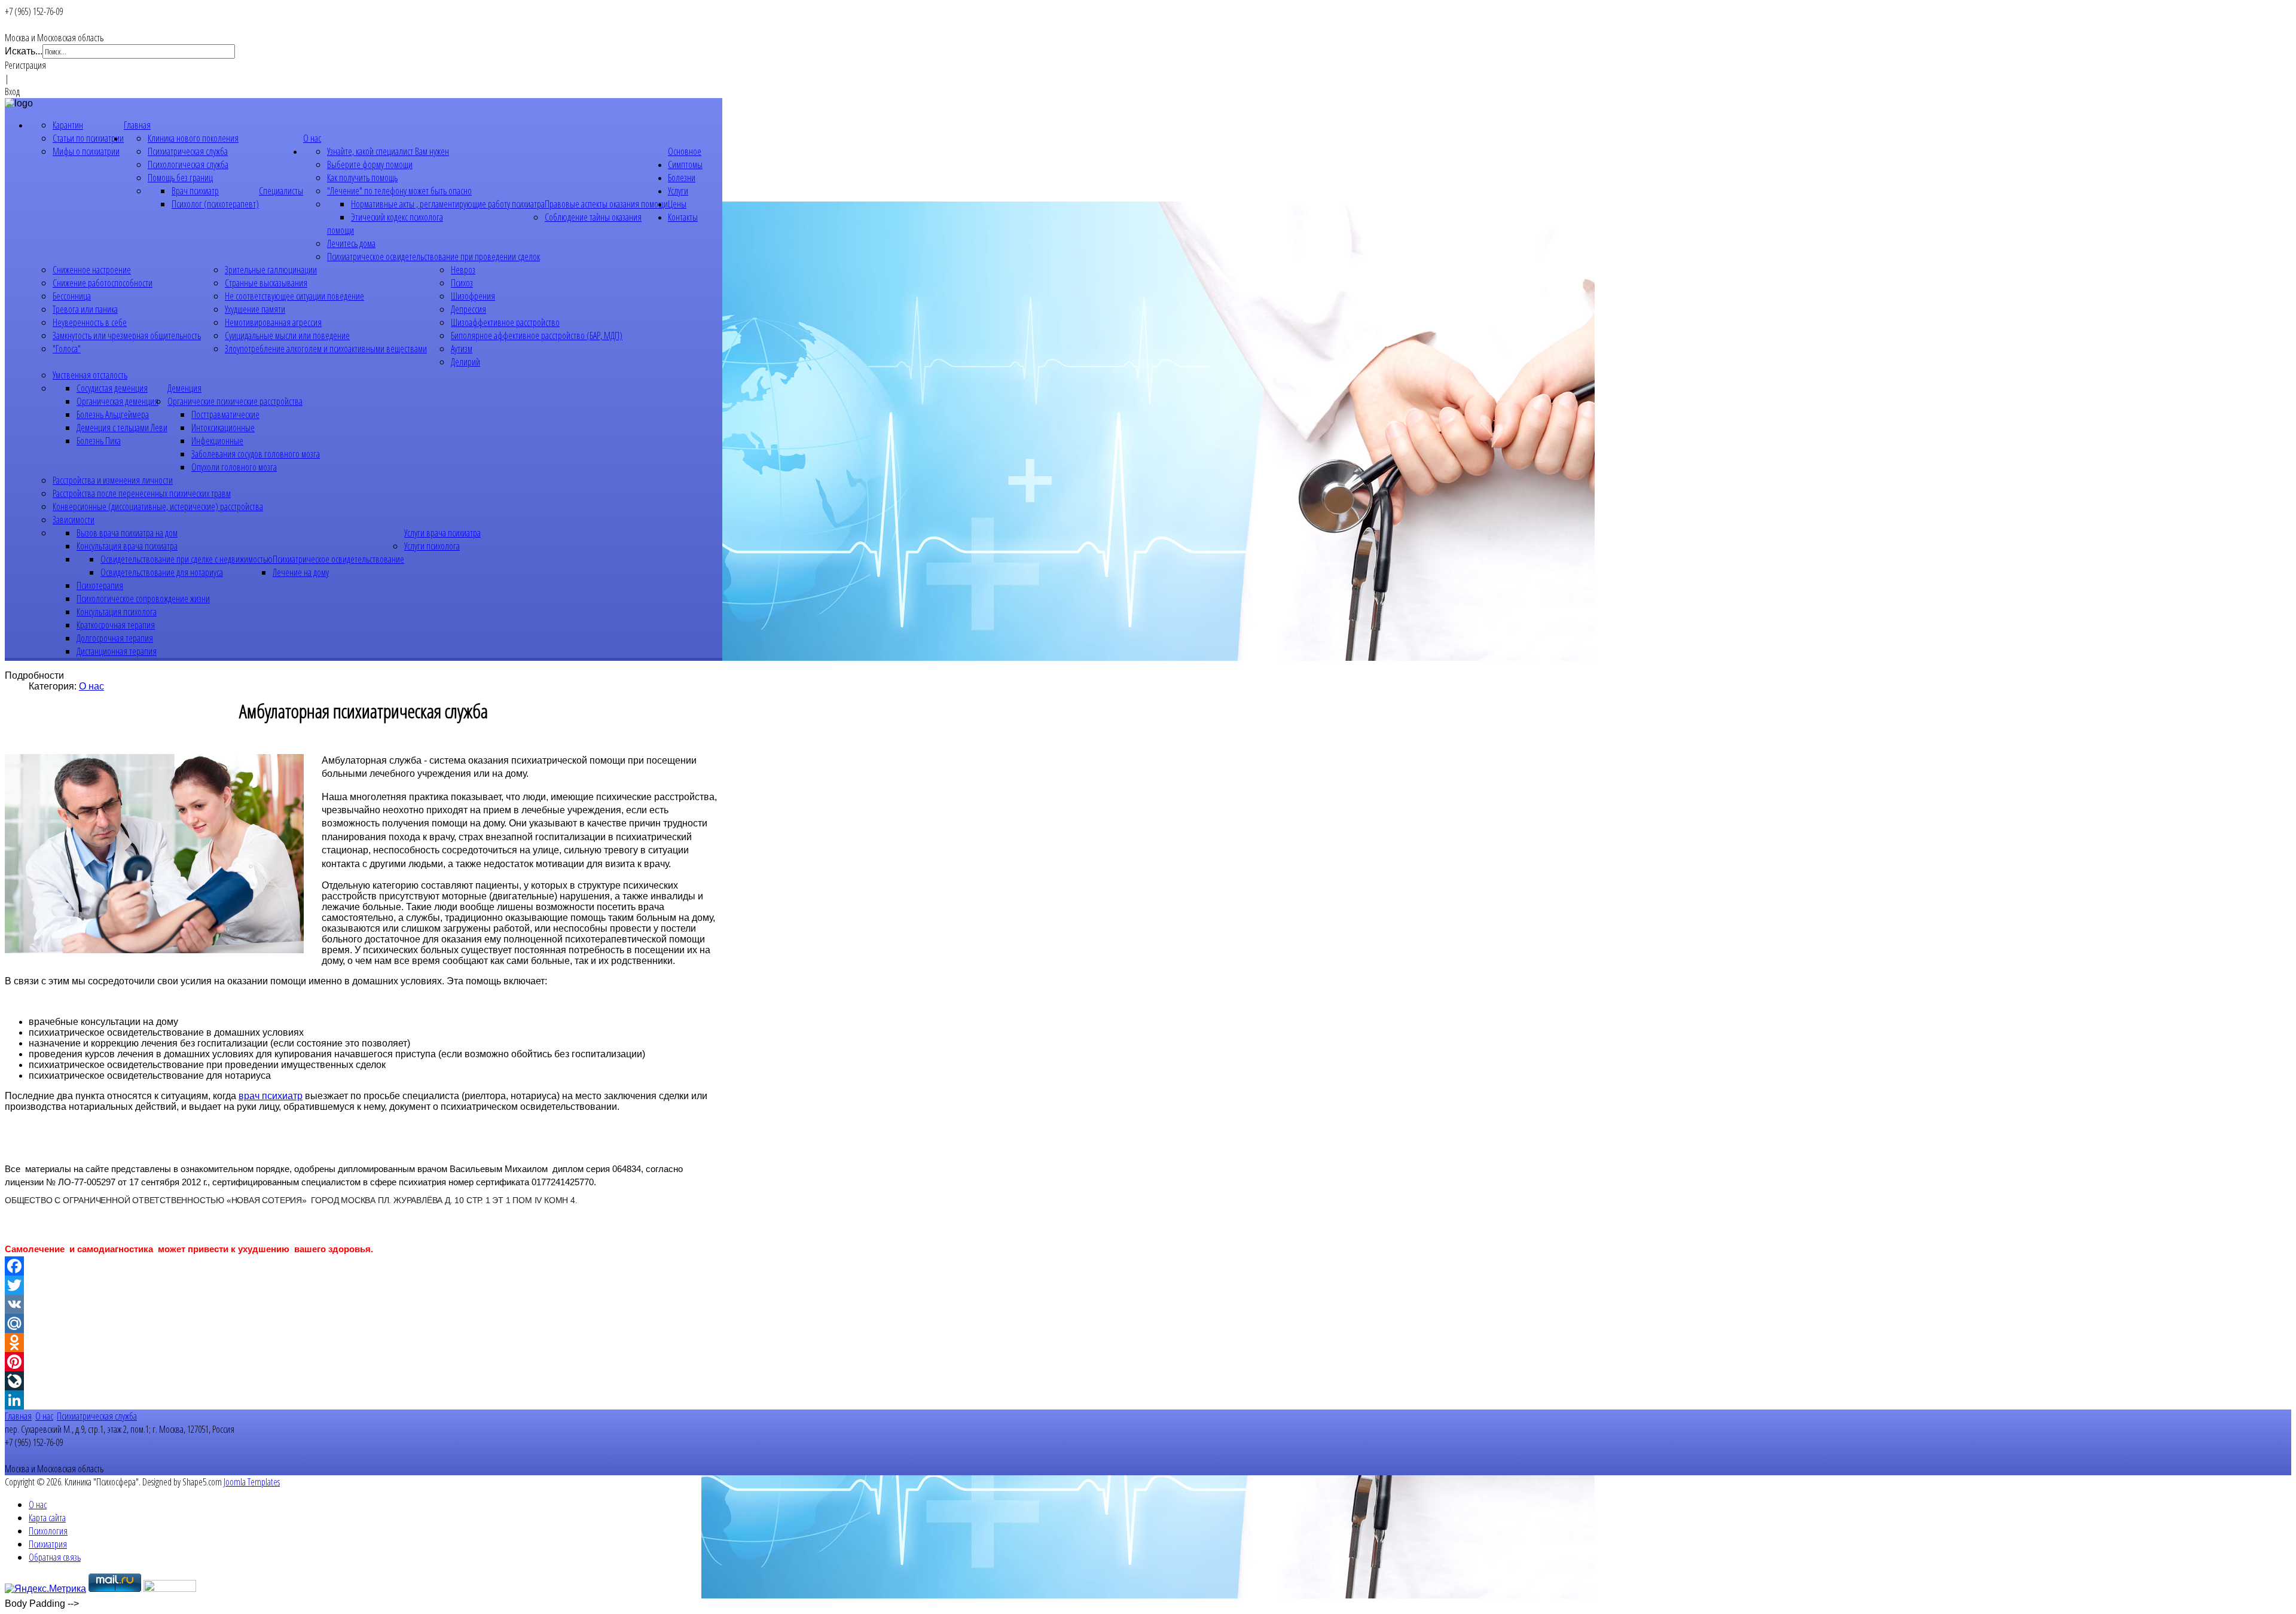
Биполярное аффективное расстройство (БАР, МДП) (537, 335)
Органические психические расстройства (235, 401)
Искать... (24, 51)
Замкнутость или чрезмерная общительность (127, 335)
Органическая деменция (117, 401)
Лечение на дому (301, 572)
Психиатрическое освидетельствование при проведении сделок (433, 257)
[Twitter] (364, 1285)
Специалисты (281, 191)
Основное (685, 151)
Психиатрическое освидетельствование (338, 559)
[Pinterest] (364, 1362)
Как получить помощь (362, 178)
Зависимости (74, 520)
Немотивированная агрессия (273, 322)
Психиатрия (48, 1544)
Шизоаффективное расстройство (505, 322)
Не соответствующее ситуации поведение (294, 296)
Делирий (465, 362)
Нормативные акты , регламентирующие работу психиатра (448, 204)
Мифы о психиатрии (86, 151)
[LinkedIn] (364, 1400)
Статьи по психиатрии (88, 138)
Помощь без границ (180, 178)
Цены (677, 204)
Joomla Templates (252, 1482)
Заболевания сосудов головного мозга (256, 454)
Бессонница (72, 296)
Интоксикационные (223, 428)
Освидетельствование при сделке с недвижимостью (187, 559)
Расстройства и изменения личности (113, 480)
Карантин (68, 125)
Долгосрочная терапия (115, 638)
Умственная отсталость (90, 375)
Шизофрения (473, 296)
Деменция (184, 388)
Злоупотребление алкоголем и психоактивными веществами (326, 349)
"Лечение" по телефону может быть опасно (399, 191)
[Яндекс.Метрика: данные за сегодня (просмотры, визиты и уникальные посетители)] (45, 1589)
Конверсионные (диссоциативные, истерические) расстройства (158, 507)
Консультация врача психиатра (127, 546)
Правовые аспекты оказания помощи (606, 204)
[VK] (364, 1304)
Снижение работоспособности (103, 283)
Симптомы (685, 164)
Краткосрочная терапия (116, 625)
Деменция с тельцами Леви (122, 428)
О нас (312, 138)
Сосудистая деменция (112, 388)
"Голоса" (67, 349)
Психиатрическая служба (188, 151)
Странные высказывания (266, 283)
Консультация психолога (117, 612)
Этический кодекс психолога (397, 217)
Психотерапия (100, 585)
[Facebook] (364, 1266)
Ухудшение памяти (255, 309)
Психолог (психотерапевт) (215, 204)
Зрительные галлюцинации (271, 270)
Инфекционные (217, 441)
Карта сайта (47, 1518)
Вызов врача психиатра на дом (127, 533)
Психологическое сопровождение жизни (143, 599)
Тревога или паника (85, 309)
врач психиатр (271, 1096)
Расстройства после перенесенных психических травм (142, 493)
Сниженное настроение (92, 270)
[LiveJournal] (364, 1381)
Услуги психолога (432, 546)
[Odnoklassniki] (364, 1343)
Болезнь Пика (99, 441)
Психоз (462, 283)
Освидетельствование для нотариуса (162, 572)
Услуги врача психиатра (442, 533)
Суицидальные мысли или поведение (287, 335)
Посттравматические (225, 414)
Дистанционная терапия (117, 651)
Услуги (678, 191)
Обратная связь (55, 1557)
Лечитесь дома (351, 243)
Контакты (683, 217)
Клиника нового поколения (193, 138)
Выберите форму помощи (370, 164)
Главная (137, 125)
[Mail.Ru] (364, 1323)
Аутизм (462, 349)
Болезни (682, 178)
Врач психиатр (195, 191)
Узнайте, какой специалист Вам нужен (388, 151)
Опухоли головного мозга (234, 467)
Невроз (463, 270)
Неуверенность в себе (90, 322)
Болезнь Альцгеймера (113, 414)
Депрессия (468, 309)
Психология (48, 1531)
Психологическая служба (188, 164)
